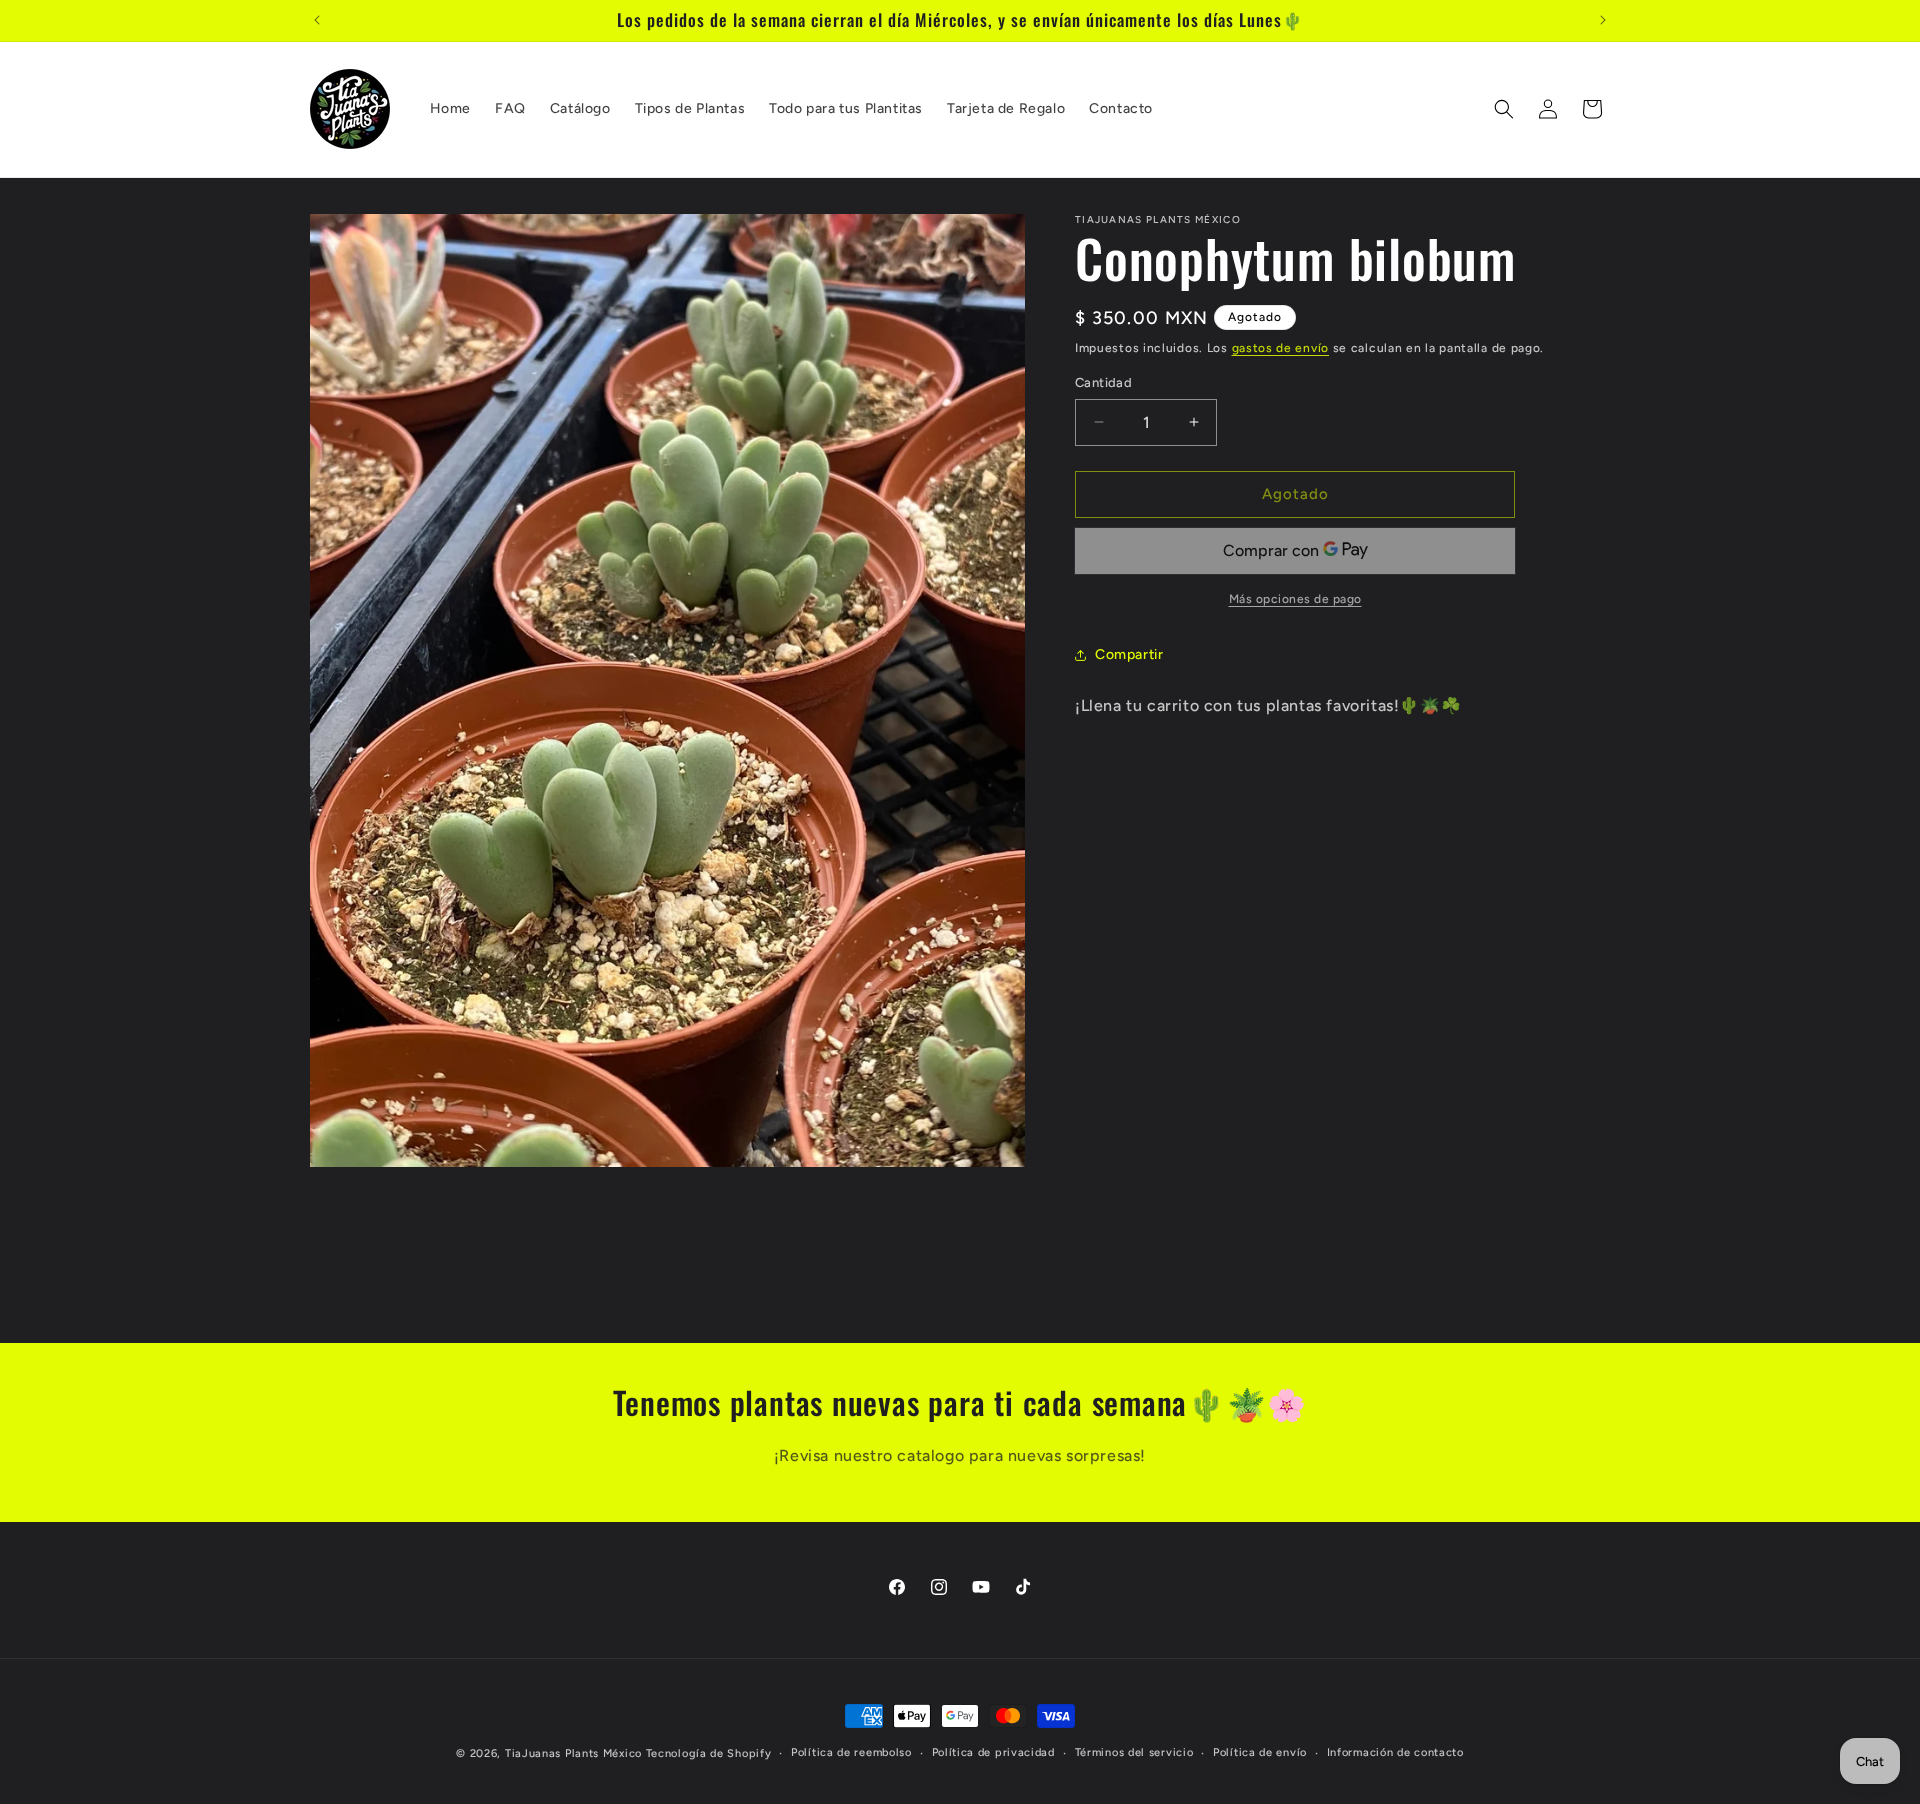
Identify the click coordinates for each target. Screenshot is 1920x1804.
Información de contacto (1395, 1752)
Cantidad (1103, 382)
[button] (1504, 109)
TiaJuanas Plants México (573, 1753)
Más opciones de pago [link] (1295, 599)
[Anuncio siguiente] (1603, 20)
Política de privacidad (993, 1752)
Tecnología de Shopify (709, 1753)
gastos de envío (1281, 348)
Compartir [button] (1129, 654)
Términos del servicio (1134, 1752)
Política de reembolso (851, 1752)
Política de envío (1260, 1752)
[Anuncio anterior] (317, 20)
